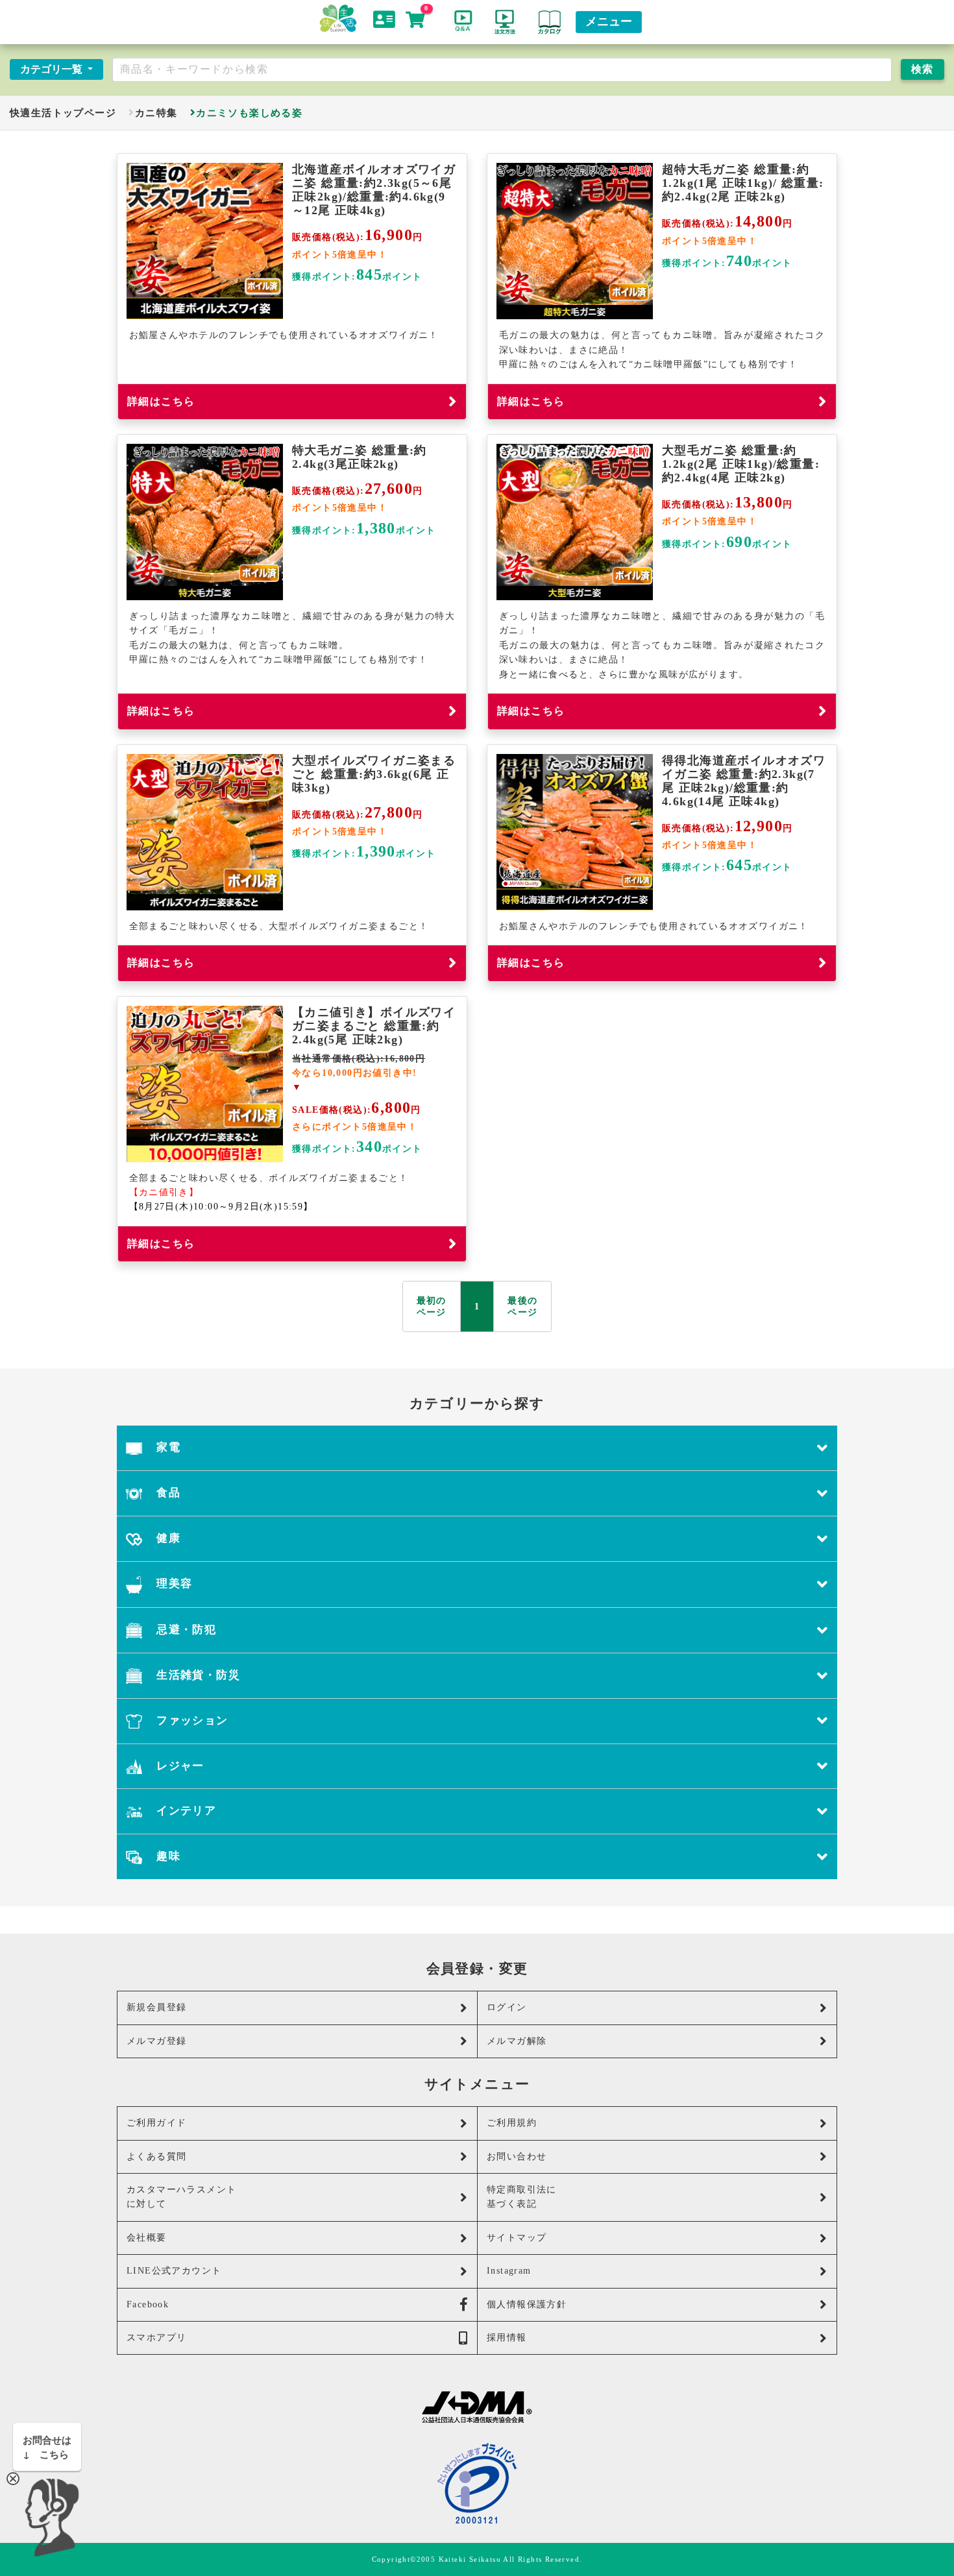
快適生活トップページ (63, 113)
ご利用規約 (512, 2123)
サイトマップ (517, 2238)
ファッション (191, 1720)
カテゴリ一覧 (53, 69)
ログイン (507, 2007)
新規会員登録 (156, 2007)
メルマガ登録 (156, 2041)
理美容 (173, 1584)
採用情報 (507, 2338)
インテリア (185, 1811)
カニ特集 (156, 113)
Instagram (509, 2271)
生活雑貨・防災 (197, 1675)
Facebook (148, 2304)
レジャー (179, 1766)
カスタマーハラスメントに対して (181, 2197)
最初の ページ (432, 1306)
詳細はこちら (161, 401)
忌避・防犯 (185, 1630)
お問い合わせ (517, 2157)
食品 (167, 1493)
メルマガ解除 (517, 2041)
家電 (167, 1447)
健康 (167, 1538)
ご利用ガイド (156, 2123)
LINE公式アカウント (174, 2271)
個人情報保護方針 (527, 2304)
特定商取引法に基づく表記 (522, 2197)
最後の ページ (522, 1306)
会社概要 (147, 2238)
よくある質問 (156, 2157)
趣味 (167, 1856)
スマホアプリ (156, 2338)
